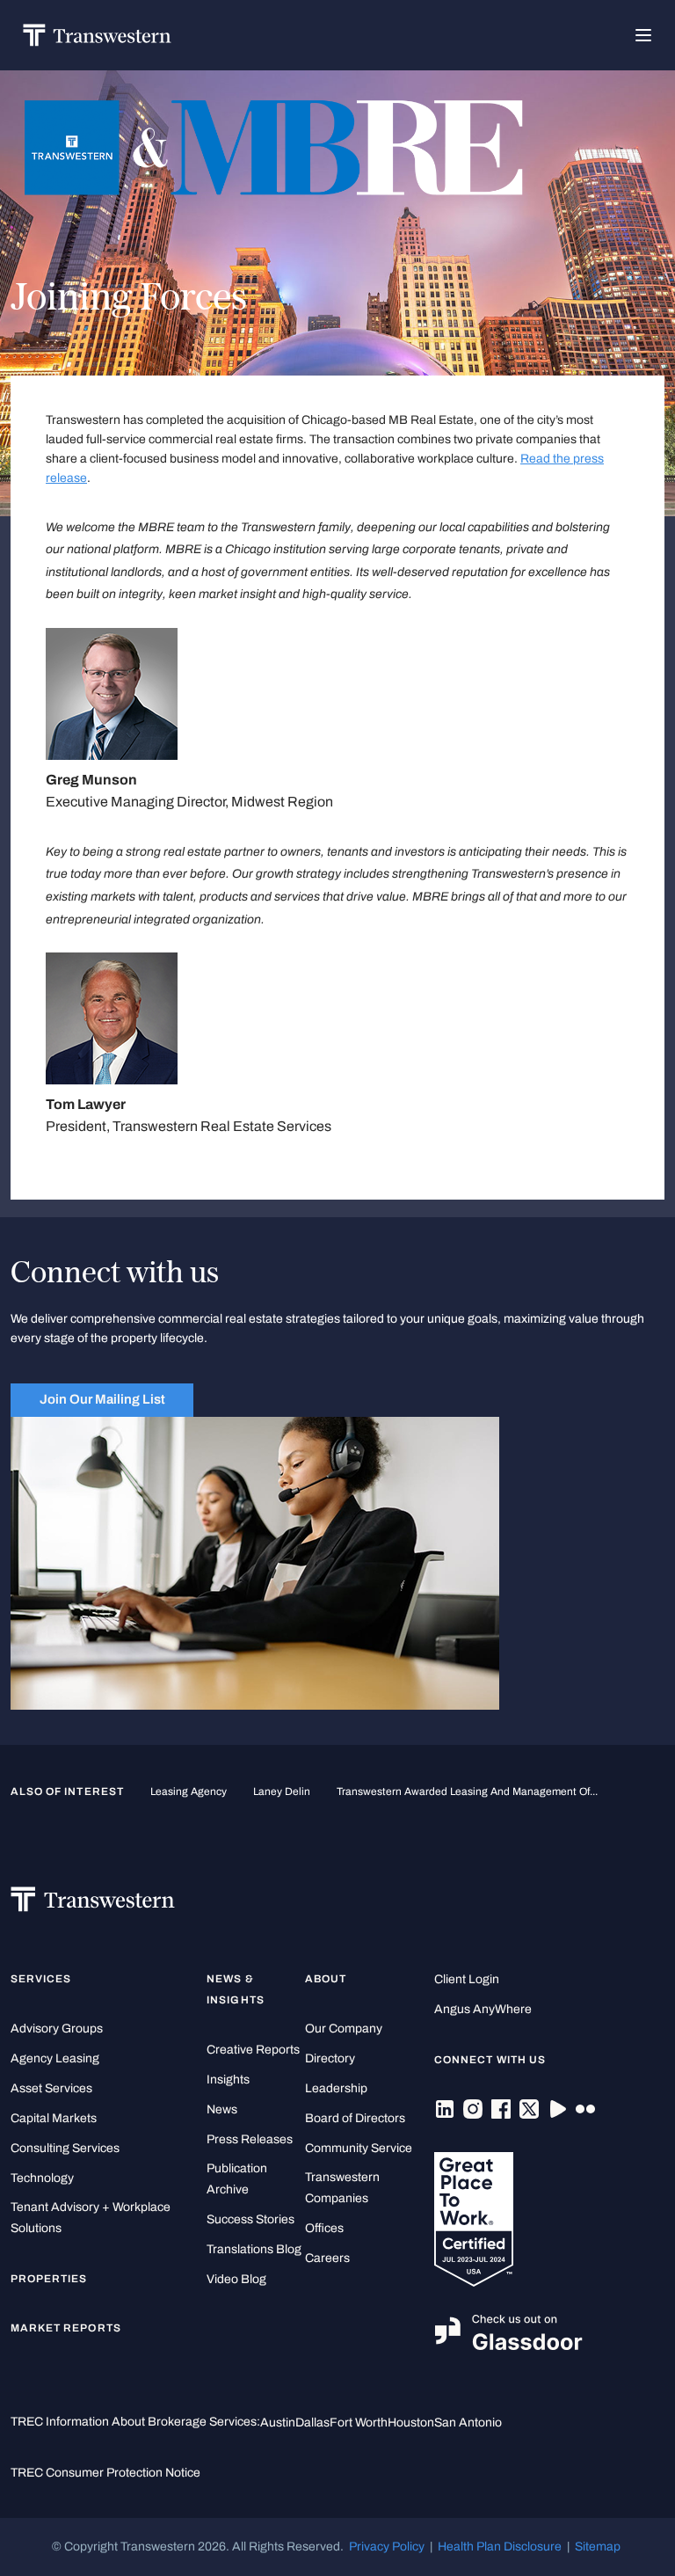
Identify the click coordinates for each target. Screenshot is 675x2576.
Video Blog (236, 2279)
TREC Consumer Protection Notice (105, 2473)
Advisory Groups (57, 2029)
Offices (324, 2228)
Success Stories (250, 2219)
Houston (411, 2423)
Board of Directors (355, 2118)
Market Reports (66, 2328)
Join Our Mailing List (102, 1399)
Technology (42, 2178)
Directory (330, 2058)
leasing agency (189, 1792)
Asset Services (51, 2088)
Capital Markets (54, 2118)
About (326, 1979)
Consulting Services (65, 2148)
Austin (278, 2423)
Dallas (312, 2423)
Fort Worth (359, 2423)
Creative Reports (253, 2050)
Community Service (359, 2148)
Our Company (344, 2029)
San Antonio (468, 2423)
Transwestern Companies (342, 2188)
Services (41, 1979)
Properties (49, 2279)
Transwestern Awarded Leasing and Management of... (467, 1792)
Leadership (336, 2088)
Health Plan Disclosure (500, 2547)
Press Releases (250, 2139)
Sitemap (598, 2547)
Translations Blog (254, 2249)
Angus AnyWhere (483, 2009)
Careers (327, 2258)
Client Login (467, 1979)
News (222, 2109)
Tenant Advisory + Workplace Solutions (91, 2218)
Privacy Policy (387, 2547)
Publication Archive (237, 2179)
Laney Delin (282, 1792)
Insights (228, 2080)
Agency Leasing (55, 2058)
